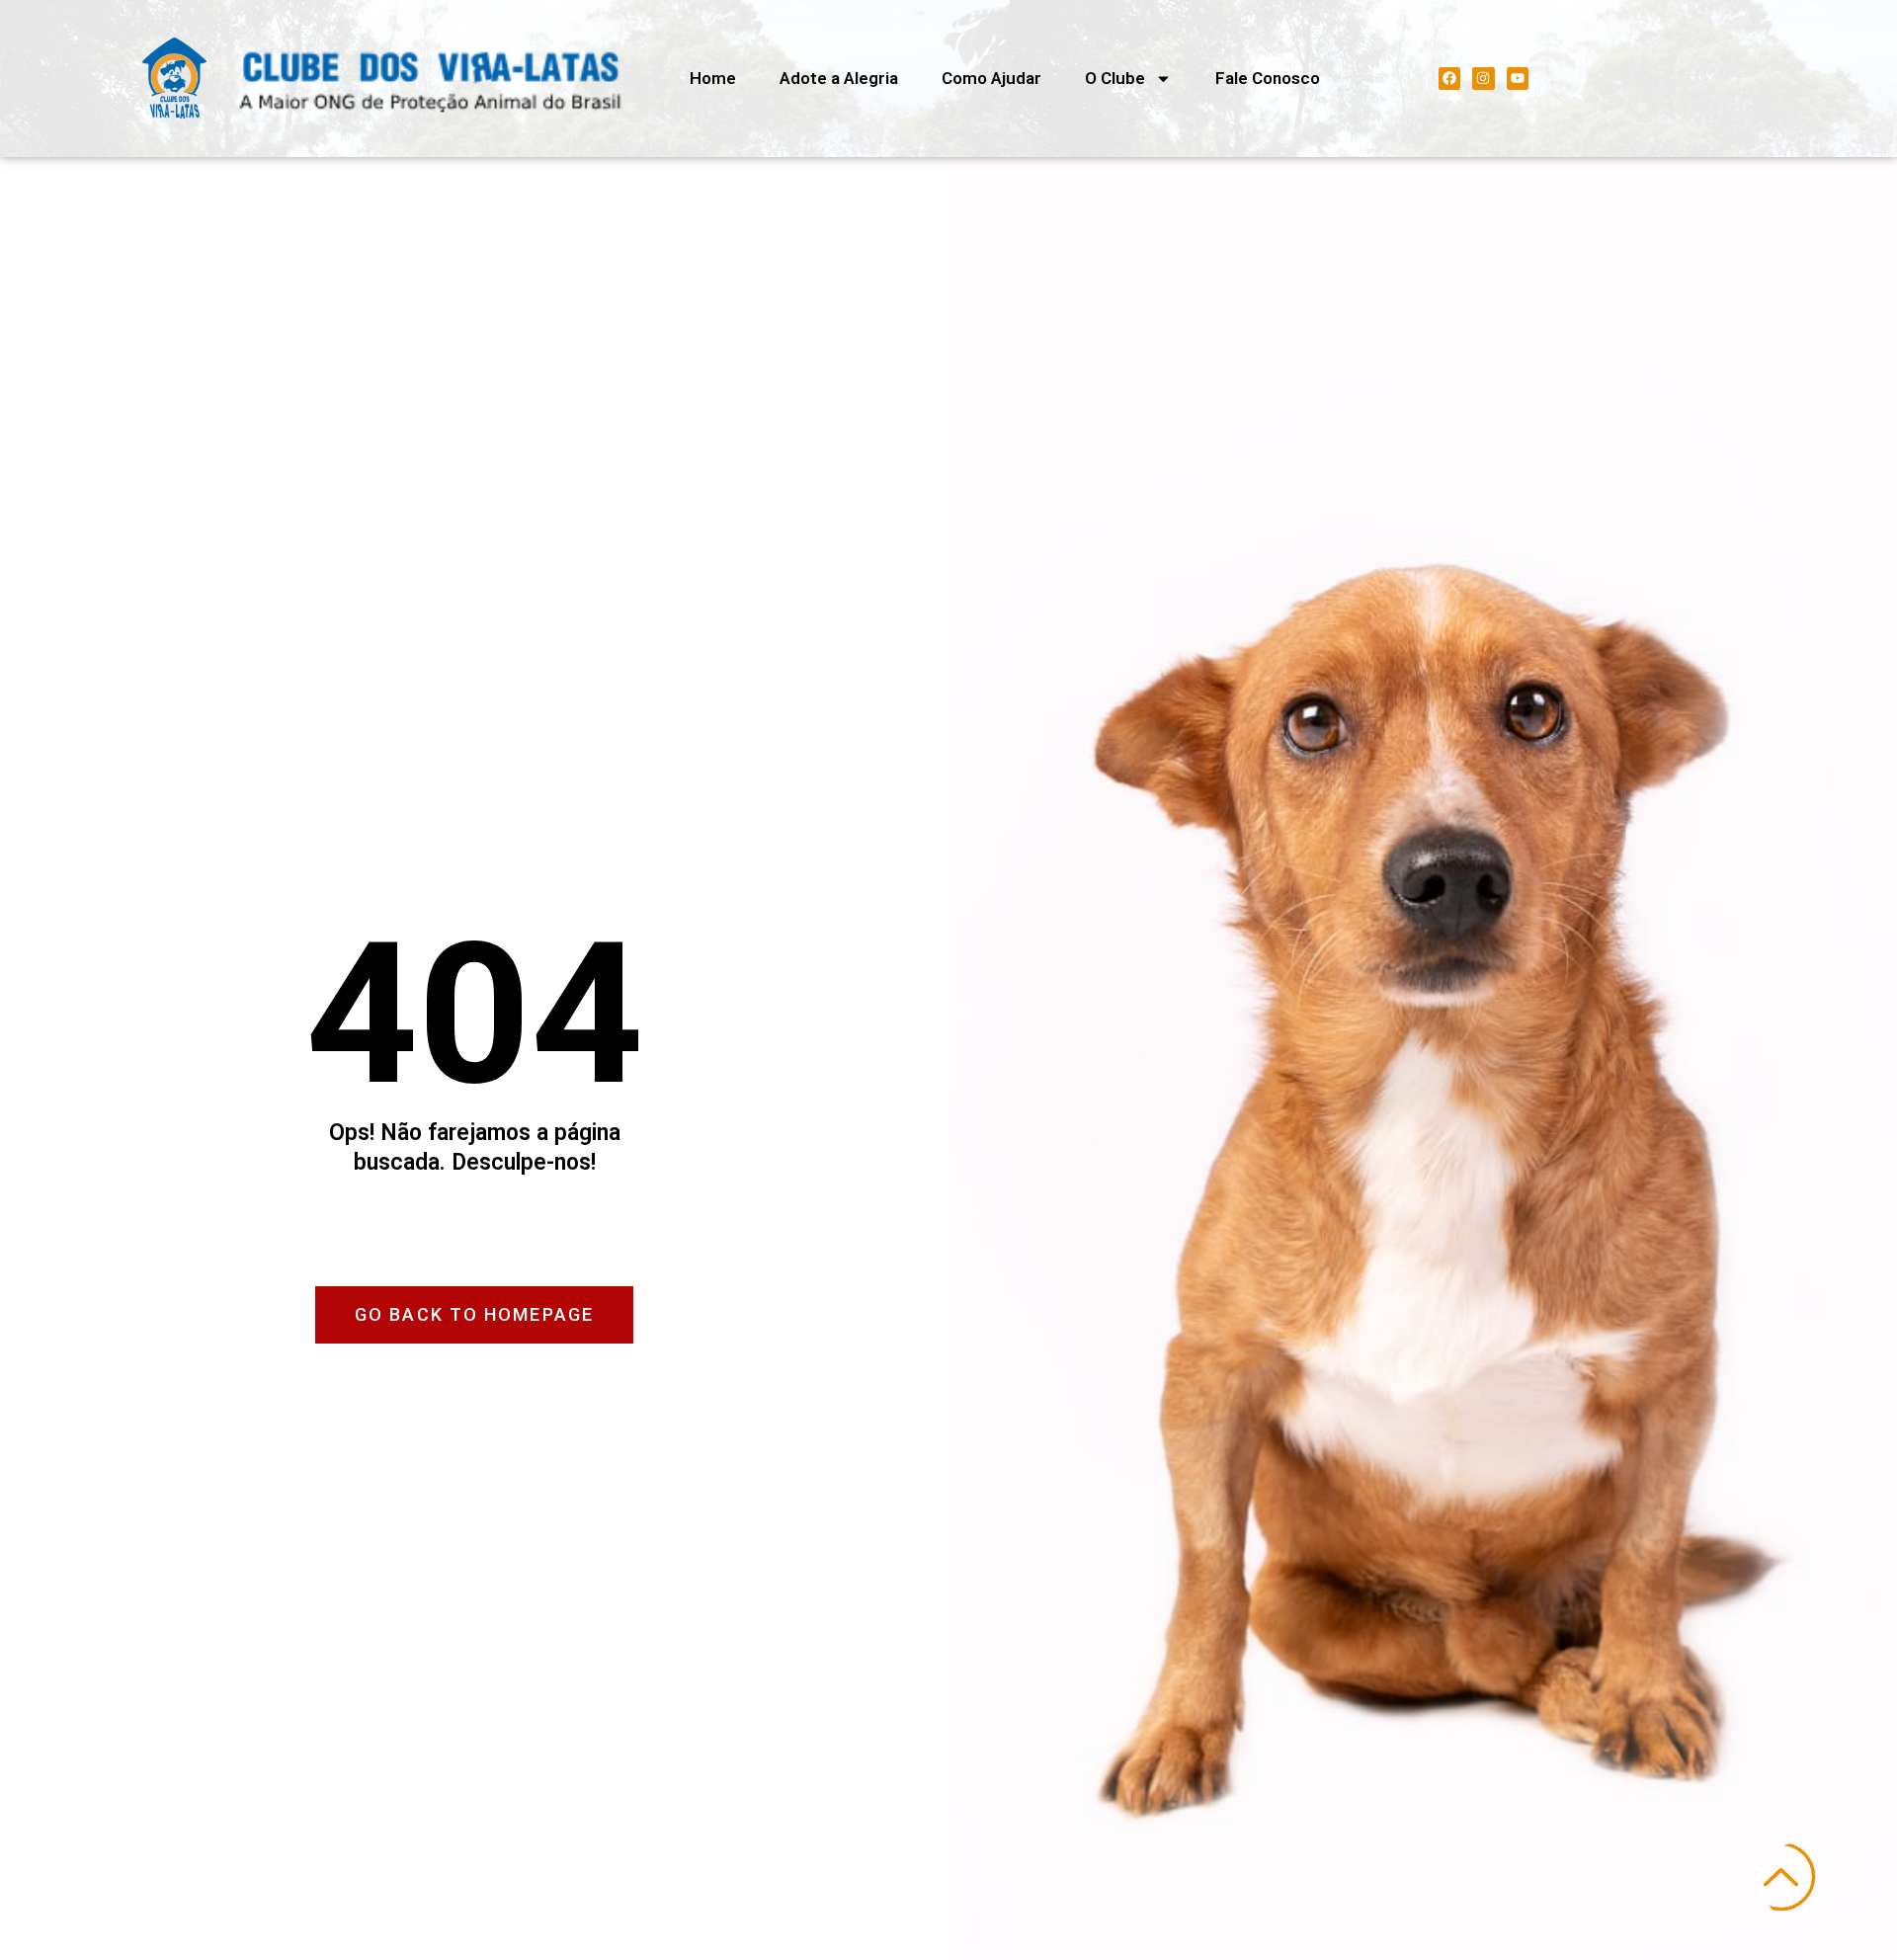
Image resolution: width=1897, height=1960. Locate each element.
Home (713, 78)
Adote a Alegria (839, 78)
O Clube (1115, 78)
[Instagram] (1483, 78)
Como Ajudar (991, 78)
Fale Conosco (1268, 78)
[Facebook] (1449, 78)
